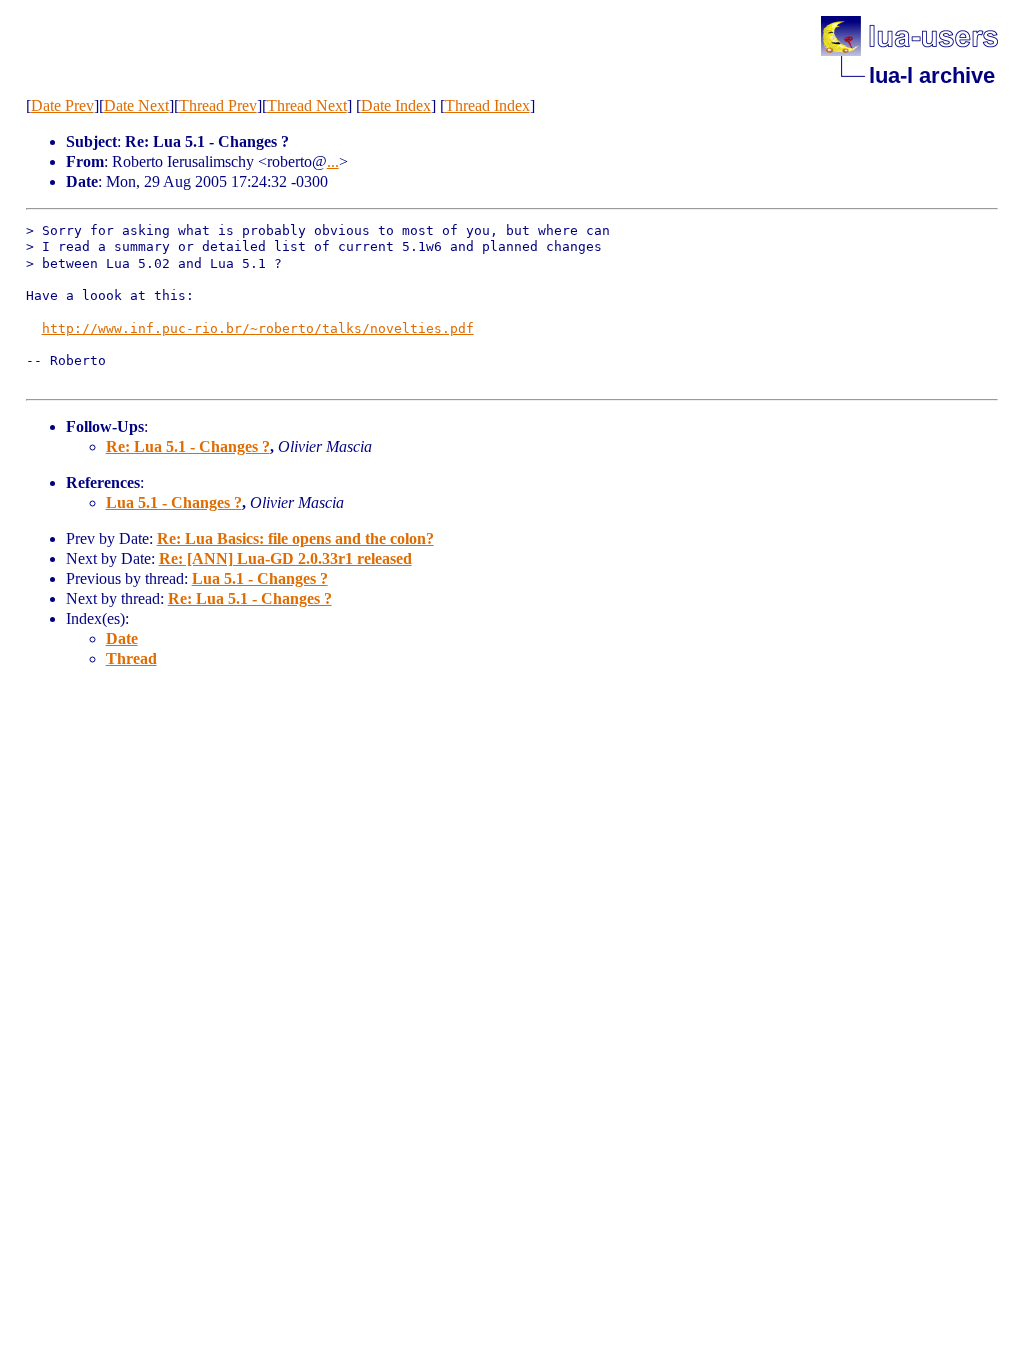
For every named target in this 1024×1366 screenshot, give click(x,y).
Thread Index (487, 105)
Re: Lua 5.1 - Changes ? (188, 446)
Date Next (136, 105)
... (333, 161)
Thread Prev (218, 105)
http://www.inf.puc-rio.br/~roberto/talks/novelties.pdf (258, 328)
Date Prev (62, 105)
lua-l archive (932, 75)
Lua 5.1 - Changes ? (174, 502)
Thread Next (307, 105)
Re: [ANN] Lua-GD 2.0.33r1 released (285, 558)
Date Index (396, 105)
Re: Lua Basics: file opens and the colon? (295, 538)
